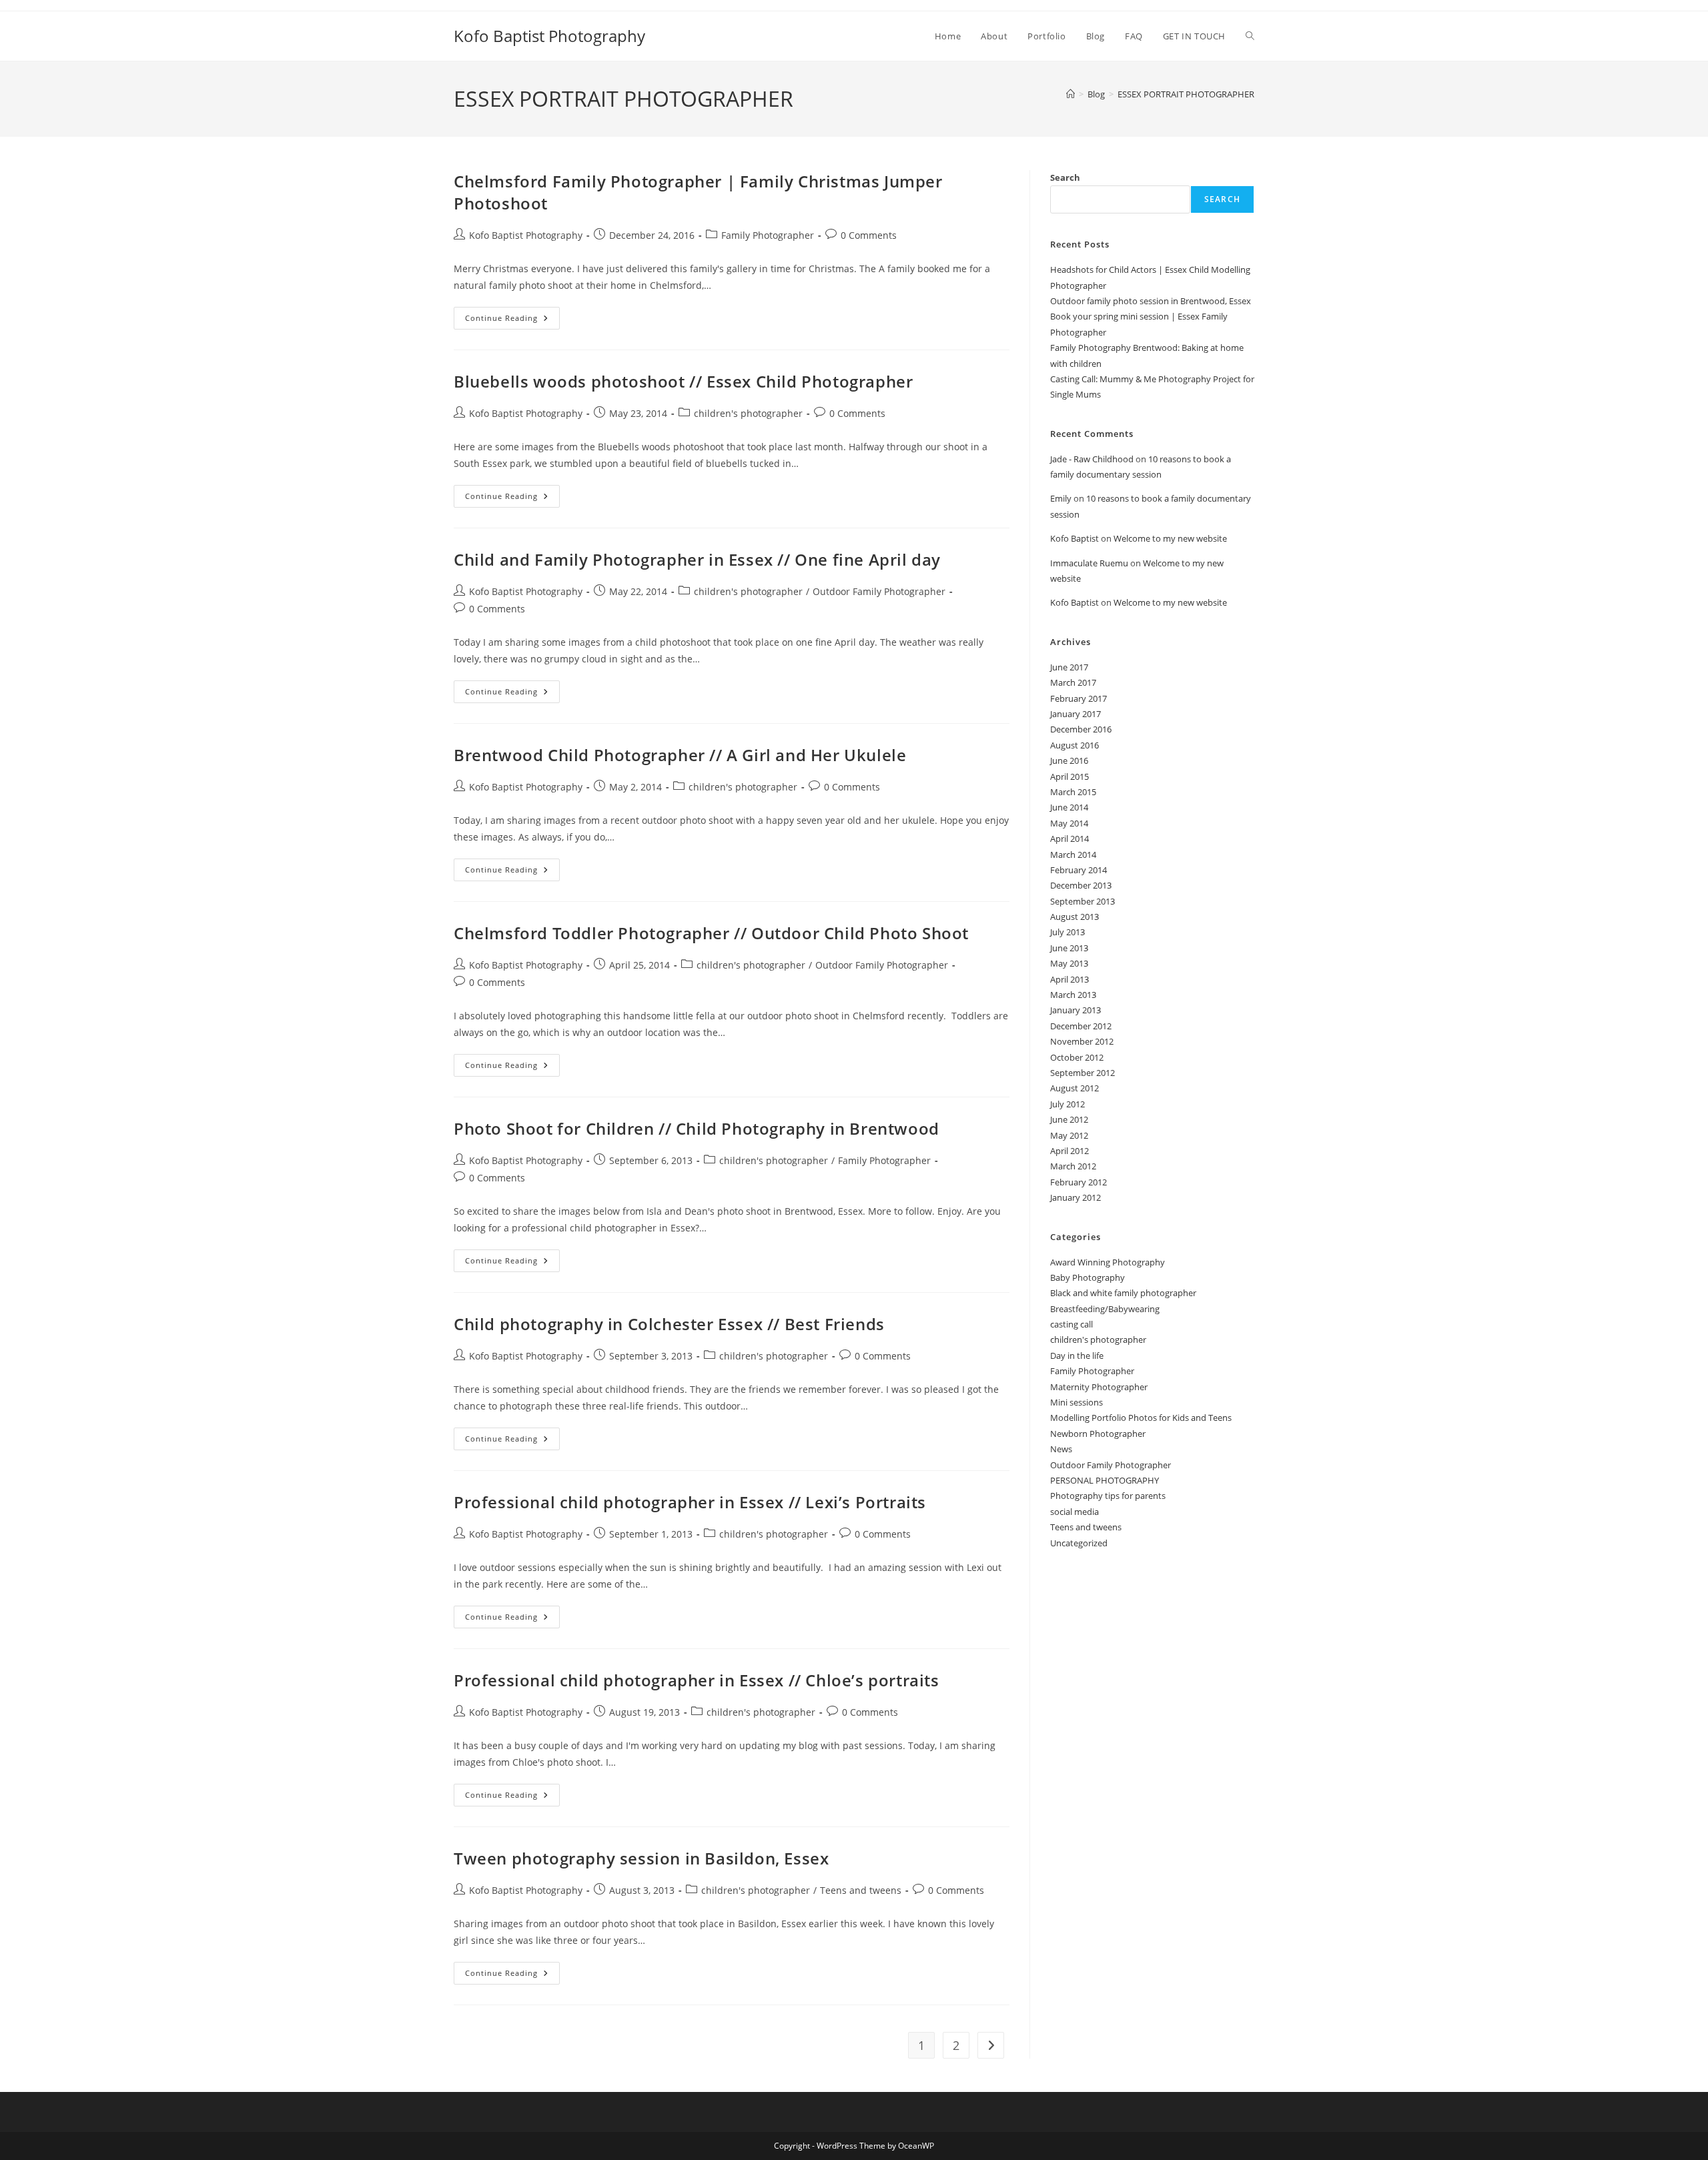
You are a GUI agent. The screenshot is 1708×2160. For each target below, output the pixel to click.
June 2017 (1069, 667)
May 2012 (1069, 1135)
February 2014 (1079, 870)
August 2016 (1075, 745)
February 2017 (1079, 698)
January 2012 (1076, 1197)
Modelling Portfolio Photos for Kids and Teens (1141, 1418)
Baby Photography (1088, 1277)
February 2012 (1079, 1182)
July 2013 (1067, 932)
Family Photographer (768, 235)
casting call (1072, 1324)
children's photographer (748, 413)
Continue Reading (512, 321)
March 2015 (1073, 792)
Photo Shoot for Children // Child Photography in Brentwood (697, 1128)
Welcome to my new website (1170, 538)
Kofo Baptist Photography (549, 36)
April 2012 (1070, 1151)
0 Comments (869, 235)
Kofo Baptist (1075, 538)
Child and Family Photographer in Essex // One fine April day (697, 559)
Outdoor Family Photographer (879, 591)
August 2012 (1075, 1088)
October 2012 (1077, 1057)
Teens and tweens (861, 1890)
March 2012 (1073, 1166)
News (1061, 1449)
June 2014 (1069, 807)
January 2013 (1076, 1010)
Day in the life (1077, 1356)
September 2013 (1083, 901)
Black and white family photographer (1123, 1293)
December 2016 (1081, 729)
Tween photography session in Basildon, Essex (641, 1858)
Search (1065, 177)
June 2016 (1069, 760)
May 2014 (1069, 823)
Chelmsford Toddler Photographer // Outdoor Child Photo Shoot (711, 933)
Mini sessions (1077, 1402)
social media (1075, 1512)
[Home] (1071, 94)
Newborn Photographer (1098, 1434)
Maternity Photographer (1099, 1387)
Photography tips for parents (1108, 1496)
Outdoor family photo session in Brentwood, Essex (1151, 301)
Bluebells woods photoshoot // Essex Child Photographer (683, 381)
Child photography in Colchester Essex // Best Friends (669, 1324)
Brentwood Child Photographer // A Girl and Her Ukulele (680, 755)
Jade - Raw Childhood (1092, 459)
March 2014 (1073, 855)
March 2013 (1073, 995)
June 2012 (1069, 1119)
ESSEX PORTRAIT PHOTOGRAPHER (1186, 94)
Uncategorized (1079, 1543)
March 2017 (1073, 682)
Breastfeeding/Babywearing (1105, 1309)
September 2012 (1083, 1073)
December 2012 (1081, 1026)
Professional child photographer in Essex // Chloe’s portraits (697, 1680)
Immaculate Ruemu (1089, 563)
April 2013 (1070, 979)
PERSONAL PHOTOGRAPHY (1105, 1480)
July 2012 (1067, 1104)
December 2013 (1081, 885)
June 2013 (1069, 948)
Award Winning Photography (1108, 1262)
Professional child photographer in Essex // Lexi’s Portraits (690, 1502)
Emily (1061, 498)
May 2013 (1069, 963)
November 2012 (1082, 1041)
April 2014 (1070, 839)
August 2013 (1075, 917)
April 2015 (1070, 776)
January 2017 (1076, 714)
